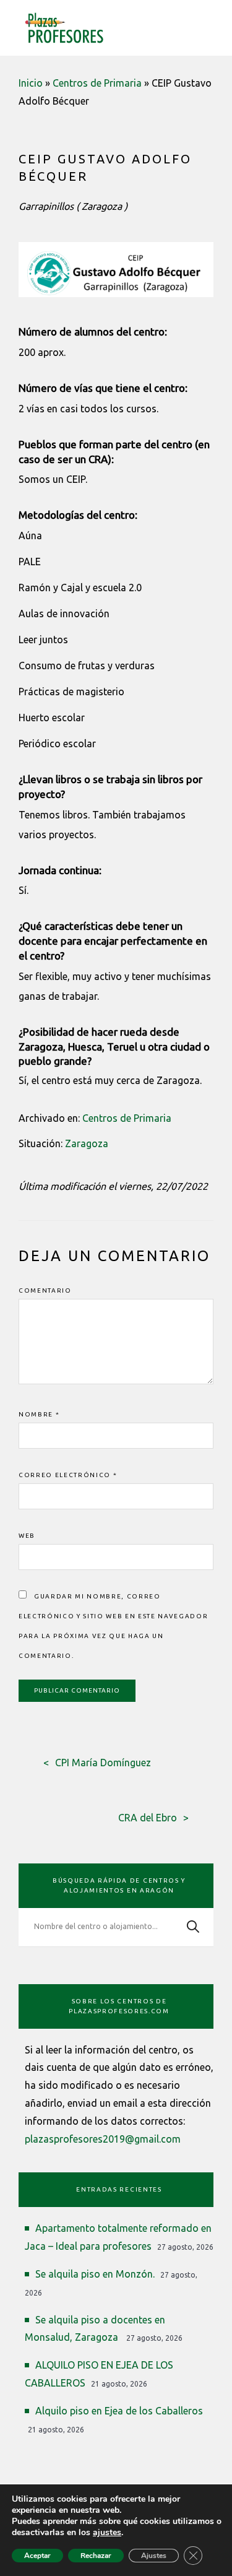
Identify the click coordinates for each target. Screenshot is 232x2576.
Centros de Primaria (97, 83)
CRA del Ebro (148, 1818)
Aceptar (37, 2556)
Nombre (39, 1414)
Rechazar (96, 2556)
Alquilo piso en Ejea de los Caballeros (119, 2411)
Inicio (31, 83)
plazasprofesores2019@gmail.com (103, 2139)
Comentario (45, 1290)
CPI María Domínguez (103, 1763)
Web (27, 1536)
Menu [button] (207, 26)
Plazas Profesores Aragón (64, 28)
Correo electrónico (68, 1475)
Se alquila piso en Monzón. (95, 2274)
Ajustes (154, 2556)
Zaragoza (87, 1143)
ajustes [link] (107, 2532)
